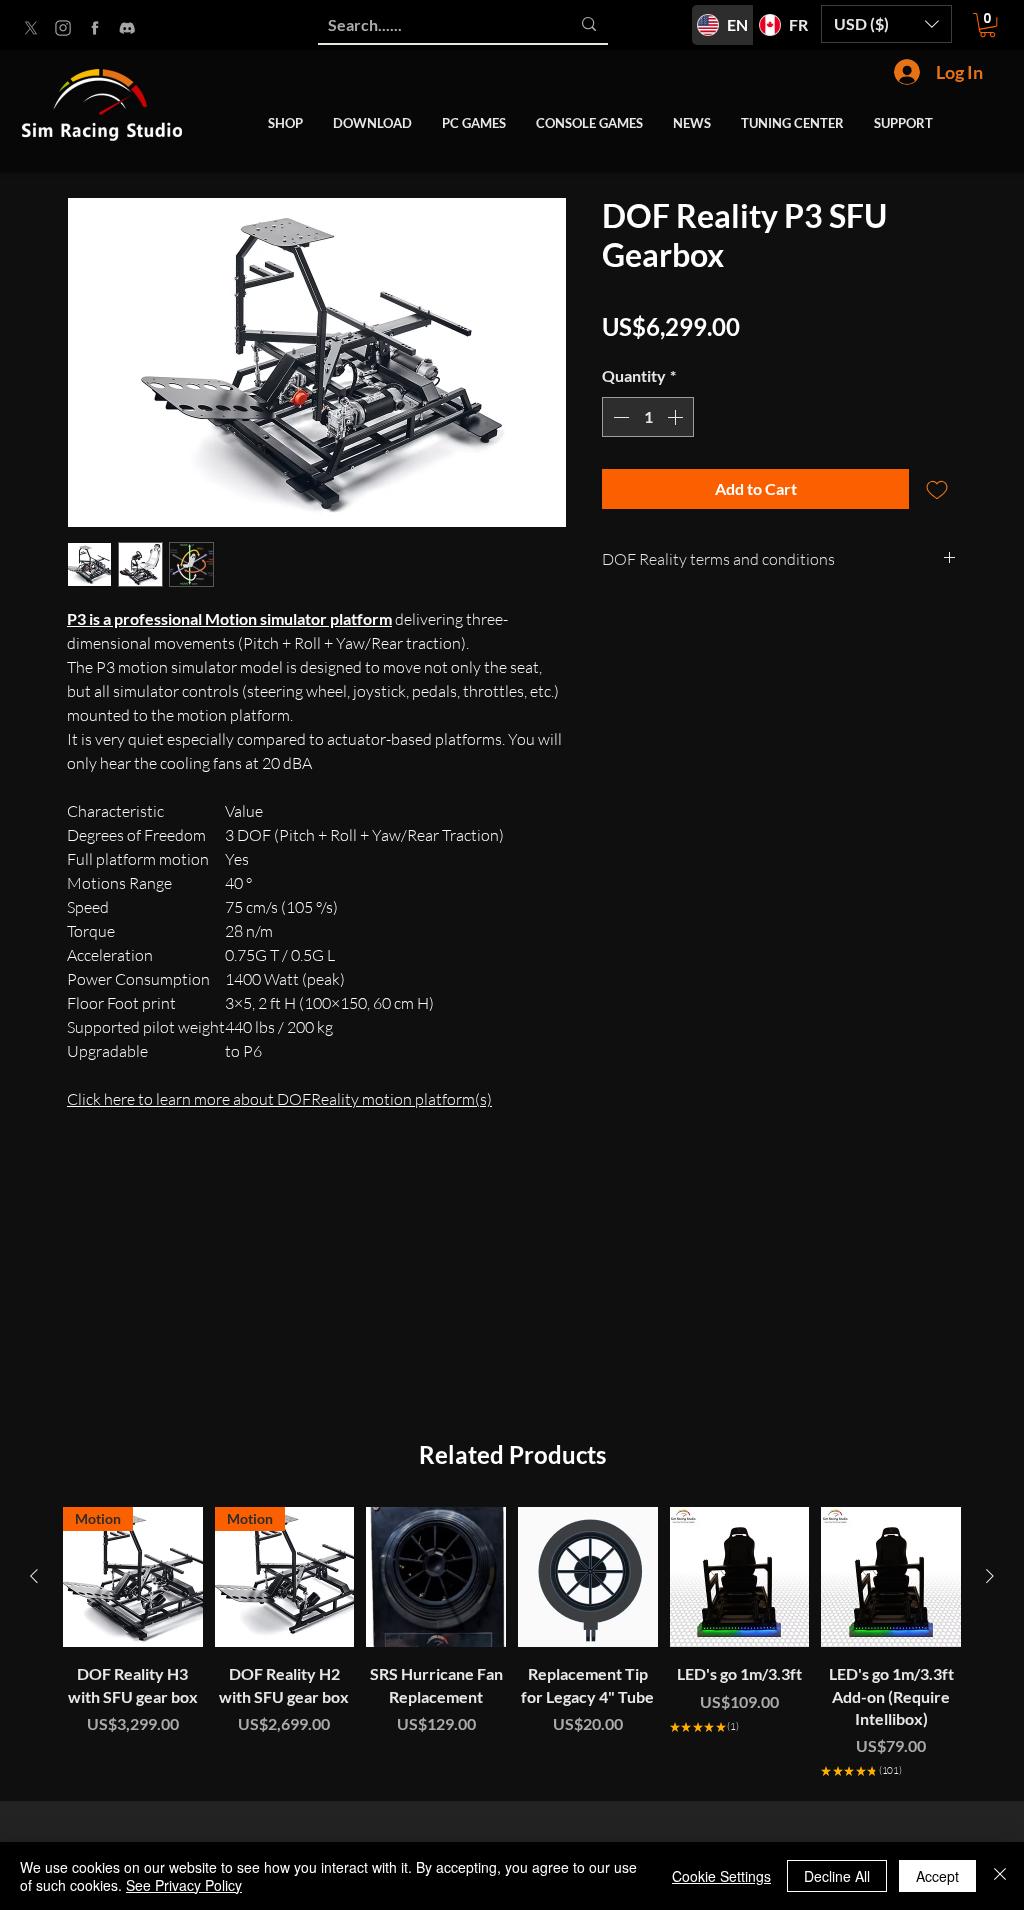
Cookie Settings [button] (721, 1876)
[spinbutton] (648, 417)
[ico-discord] (127, 28)
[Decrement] (619, 417)
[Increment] (677, 417)
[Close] (1000, 1876)
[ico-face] (95, 28)
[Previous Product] (34, 1576)
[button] (886, 24)
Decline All (837, 1876)
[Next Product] (990, 1576)
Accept (937, 1876)
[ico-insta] (63, 28)
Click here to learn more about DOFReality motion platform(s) (279, 1099)
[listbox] (886, 24)
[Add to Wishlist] (937, 489)
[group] (512, 1645)
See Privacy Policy (184, 1885)
